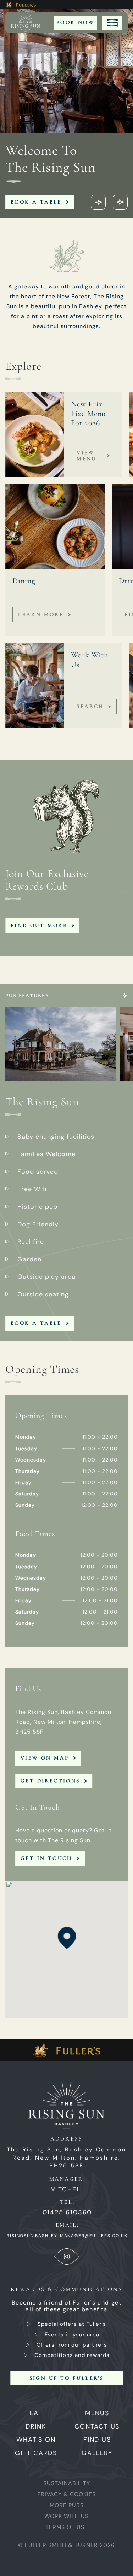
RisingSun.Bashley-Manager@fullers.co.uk (67, 2236)
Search (90, 706)
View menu (87, 455)
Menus (97, 2413)
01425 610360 (67, 2212)
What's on (36, 2440)
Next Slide (120, 202)
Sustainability (67, 2483)
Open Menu (112, 23)
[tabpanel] (66, 1163)
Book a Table (36, 202)
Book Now (75, 22)
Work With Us (66, 2516)
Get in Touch (46, 1858)
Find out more (39, 925)
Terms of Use (67, 2527)
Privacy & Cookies (66, 2494)
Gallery (97, 2453)
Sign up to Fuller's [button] (67, 2378)
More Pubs (67, 2505)
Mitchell (67, 2189)
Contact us (97, 2426)
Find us (97, 2440)
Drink (36, 2426)
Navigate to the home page (28, 23)
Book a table (36, 1323)
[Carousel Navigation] (109, 202)
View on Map (45, 1758)
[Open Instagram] (67, 2256)
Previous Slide (98, 202)
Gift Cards (36, 2453)
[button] (67, 1938)
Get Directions (50, 1781)
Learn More (41, 614)
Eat (36, 2413)
